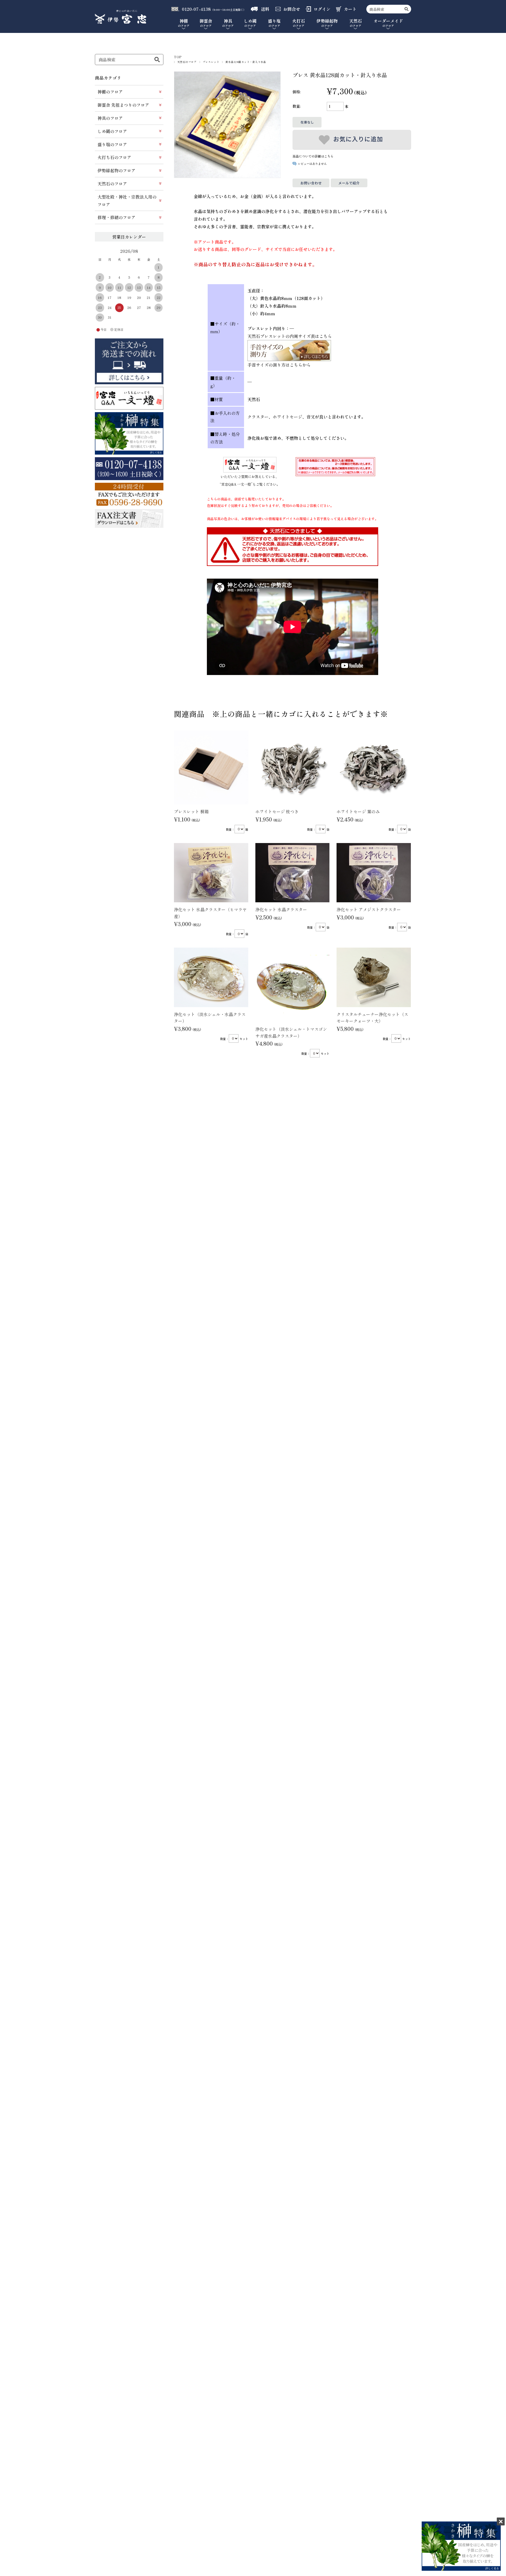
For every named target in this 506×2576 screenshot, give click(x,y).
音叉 (311, 417)
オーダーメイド (388, 23)
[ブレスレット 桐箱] (211, 767)
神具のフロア (110, 118)
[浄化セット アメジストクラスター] (374, 873)
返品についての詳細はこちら (313, 156)
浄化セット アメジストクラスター (369, 909)
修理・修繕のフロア (116, 217)
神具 (228, 23)
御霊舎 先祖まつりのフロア (123, 105)
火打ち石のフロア (114, 157)
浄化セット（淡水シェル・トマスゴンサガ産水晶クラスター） (291, 1032)
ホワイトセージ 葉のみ (358, 811)
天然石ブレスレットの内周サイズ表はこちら (290, 336)
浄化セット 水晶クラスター (281, 909)
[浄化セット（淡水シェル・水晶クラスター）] (211, 977)
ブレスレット (211, 62)
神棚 (184, 23)
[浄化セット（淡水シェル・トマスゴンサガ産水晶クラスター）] (293, 985)
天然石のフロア (187, 62)
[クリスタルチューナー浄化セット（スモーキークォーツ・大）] (374, 977)
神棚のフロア (110, 92)
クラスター (258, 417)
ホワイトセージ (288, 417)
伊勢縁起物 (327, 23)
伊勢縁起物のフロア (116, 170)
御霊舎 (206, 23)
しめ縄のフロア (112, 131)
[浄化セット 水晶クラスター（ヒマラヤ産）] (211, 873)
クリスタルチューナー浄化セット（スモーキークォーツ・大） (372, 1018)
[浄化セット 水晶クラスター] (293, 873)
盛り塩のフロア (112, 144)
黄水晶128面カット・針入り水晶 (246, 62)
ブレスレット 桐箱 (191, 811)
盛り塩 (274, 23)
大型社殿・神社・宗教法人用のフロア (127, 201)
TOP (178, 57)
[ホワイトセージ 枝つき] (293, 767)
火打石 (299, 23)
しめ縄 (250, 23)
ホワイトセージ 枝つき (277, 811)
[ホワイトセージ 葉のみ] (374, 767)
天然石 (356, 23)
